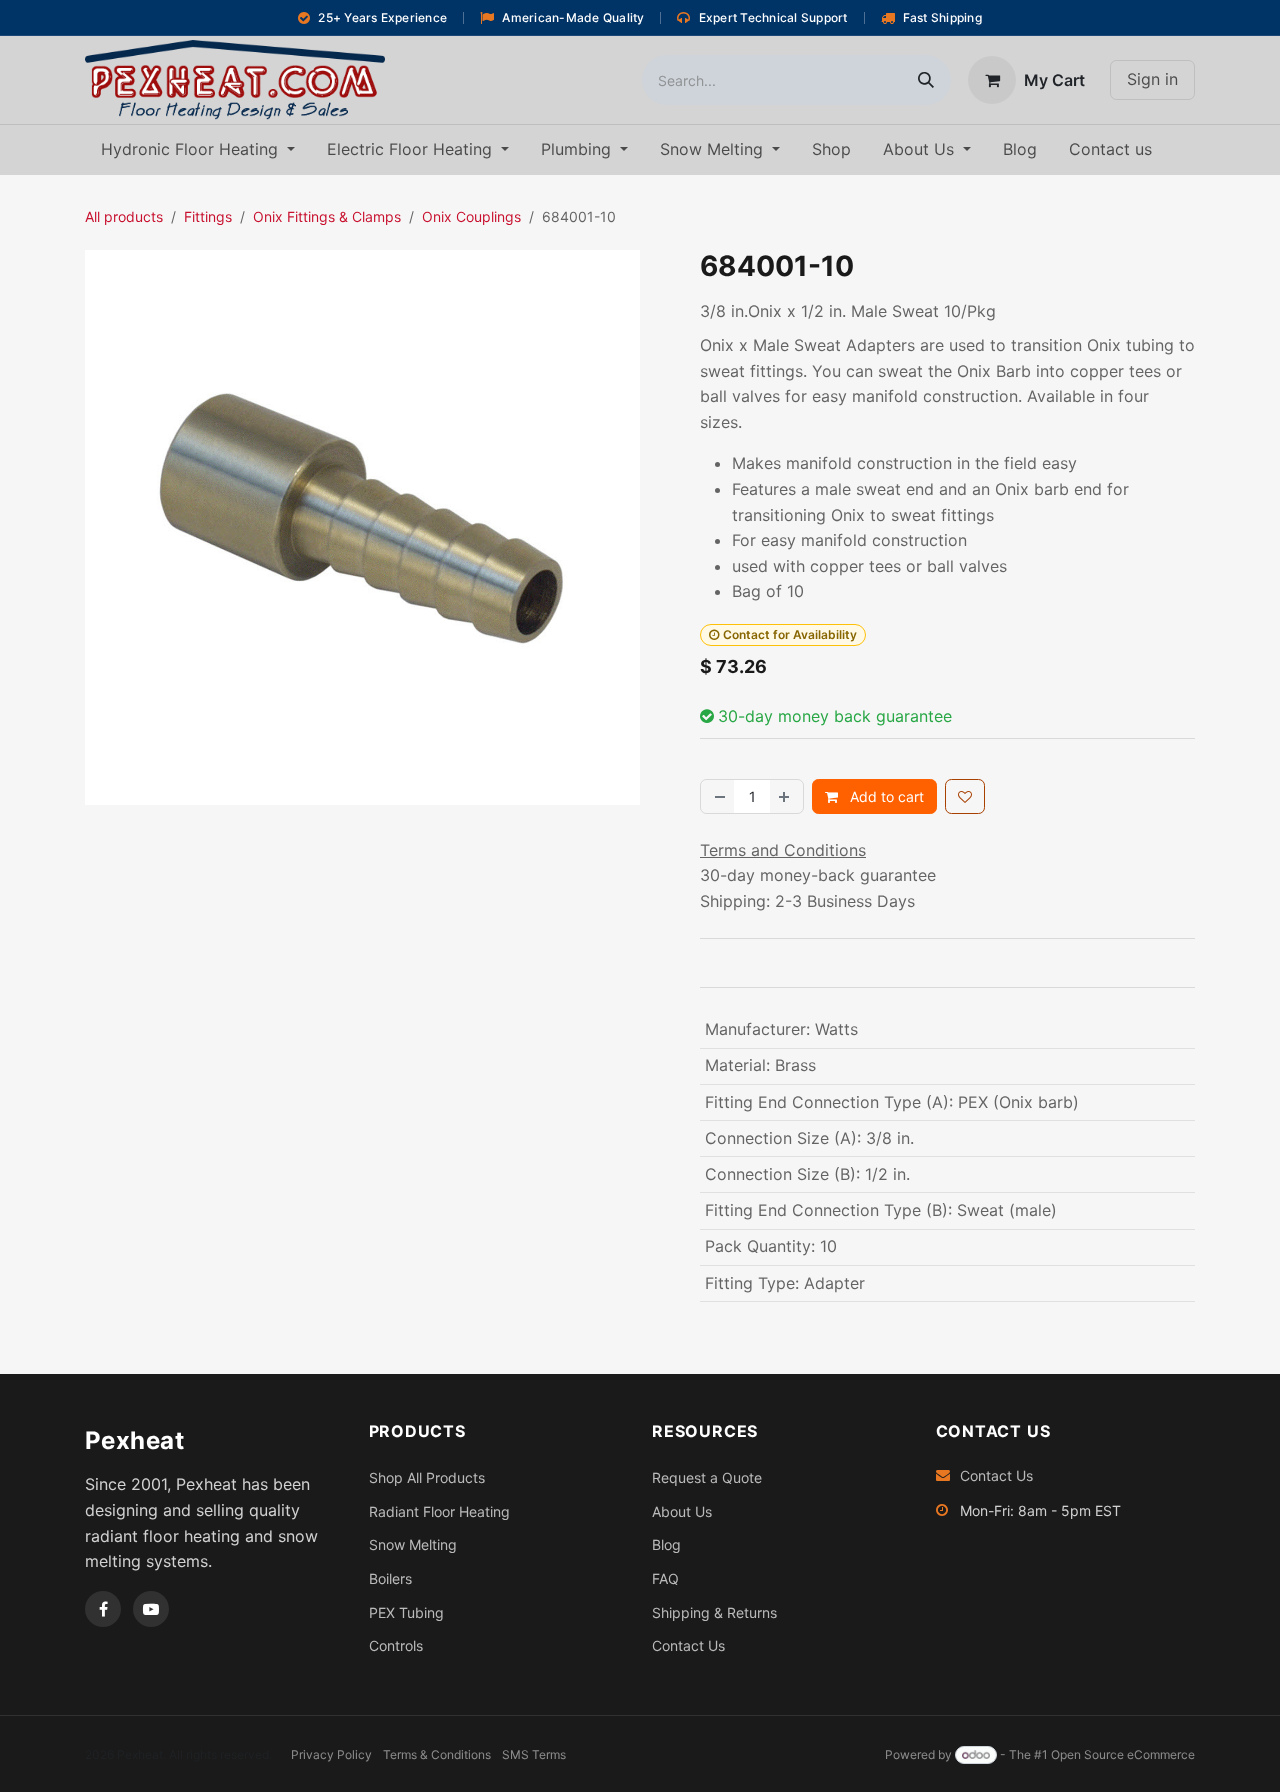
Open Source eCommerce (1123, 1754)
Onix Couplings (471, 216)
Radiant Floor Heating (439, 1511)
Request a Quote (707, 1477)
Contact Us (688, 1645)
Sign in (1152, 79)
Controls (396, 1645)
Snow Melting (413, 1544)
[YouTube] (151, 1609)
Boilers (390, 1578)
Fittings (208, 216)
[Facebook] (103, 1609)
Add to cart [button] (885, 796)
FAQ (665, 1578)
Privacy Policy (331, 1754)
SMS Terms (534, 1754)
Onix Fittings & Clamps (327, 216)
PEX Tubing (406, 1612)
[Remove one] (718, 796)
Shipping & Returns (714, 1612)
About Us (682, 1511)
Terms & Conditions (437, 1754)
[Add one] (786, 796)
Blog (666, 1544)
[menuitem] (198, 150)
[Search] (926, 80)
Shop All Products (427, 1477)
